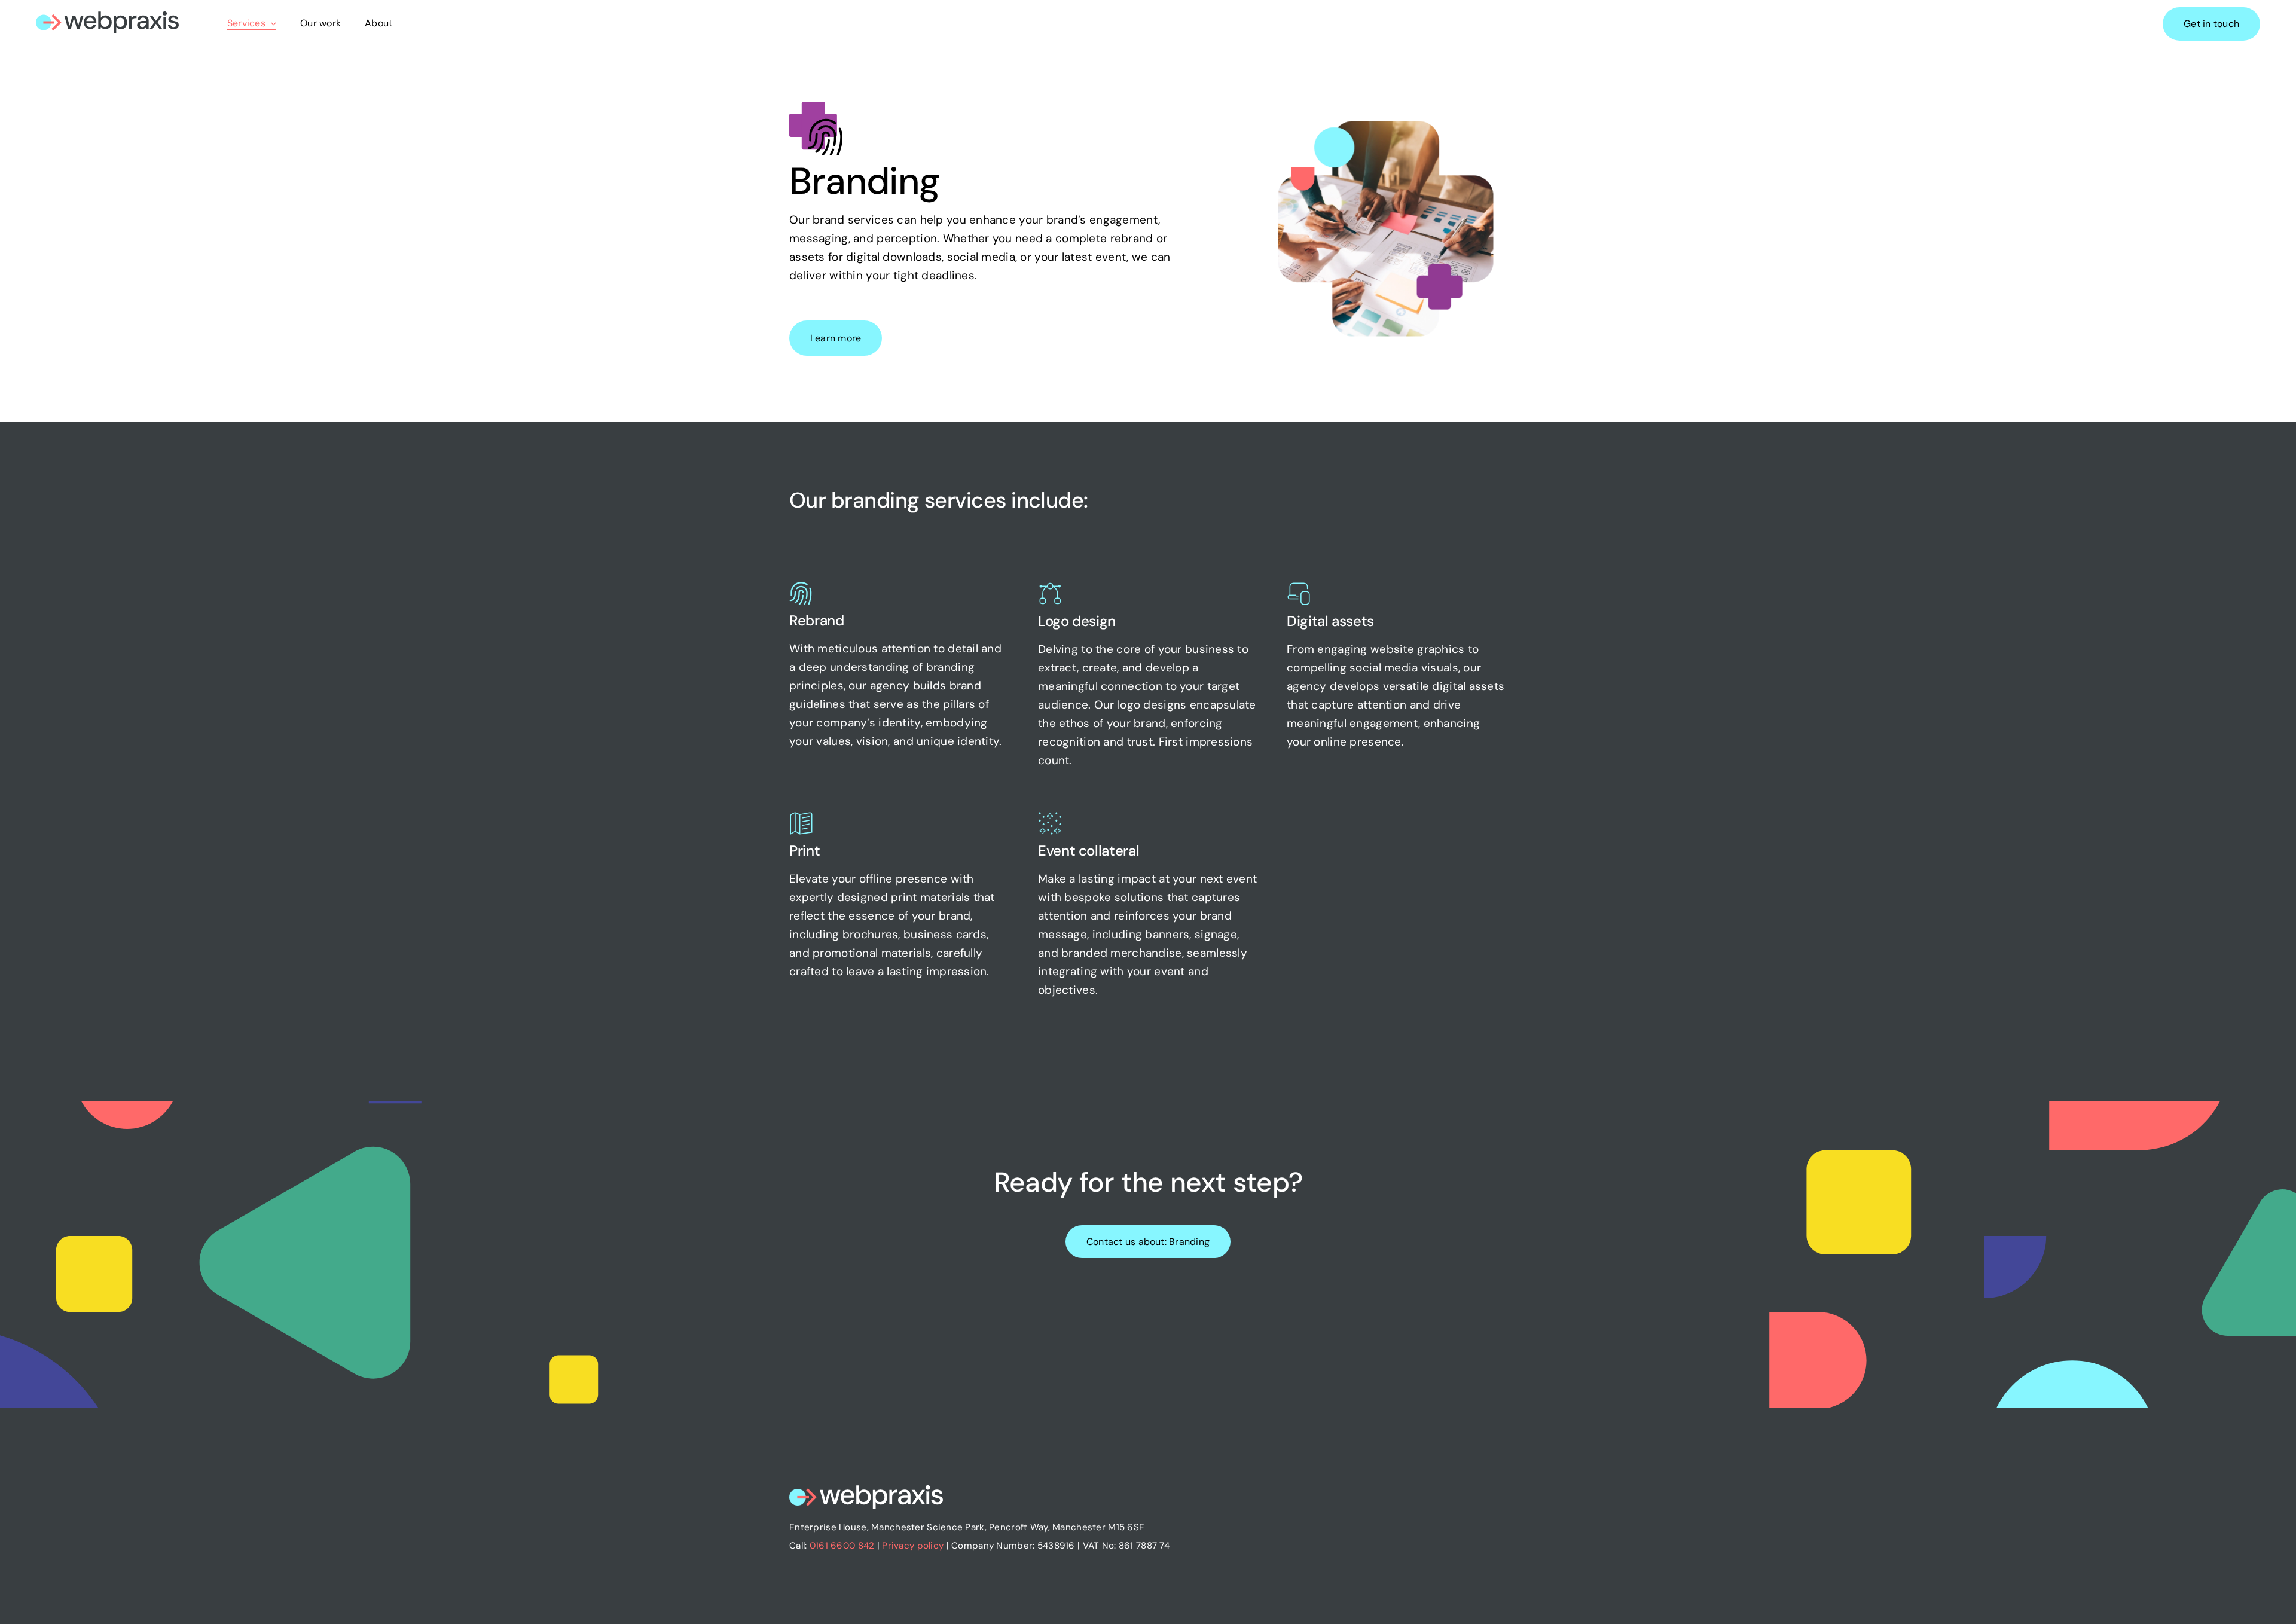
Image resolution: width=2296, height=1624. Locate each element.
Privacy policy (913, 1546)
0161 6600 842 (842, 1546)
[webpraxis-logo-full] (107, 17)
